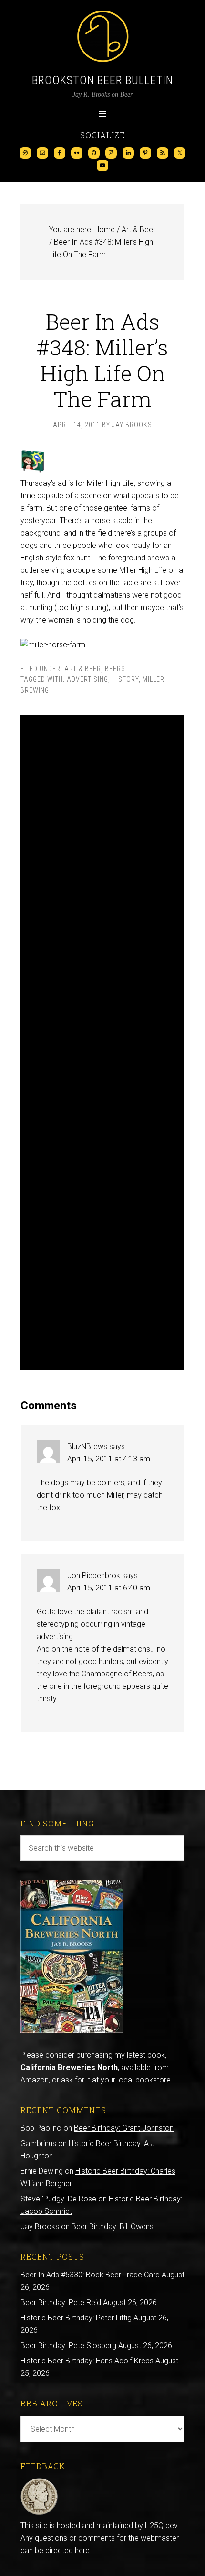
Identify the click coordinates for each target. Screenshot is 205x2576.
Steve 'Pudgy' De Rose (58, 2199)
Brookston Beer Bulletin (102, 80)
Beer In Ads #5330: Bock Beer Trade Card (90, 2275)
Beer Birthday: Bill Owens (113, 2227)
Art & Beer (83, 669)
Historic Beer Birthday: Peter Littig (76, 2318)
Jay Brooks (40, 2227)
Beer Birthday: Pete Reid (61, 2302)
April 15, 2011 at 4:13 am (109, 1459)
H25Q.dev (161, 2526)
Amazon (35, 2080)
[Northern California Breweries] (72, 2030)
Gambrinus (38, 2143)
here (82, 2550)
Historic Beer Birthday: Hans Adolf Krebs (87, 2361)
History (125, 679)
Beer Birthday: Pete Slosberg (68, 2345)
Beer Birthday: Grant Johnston (124, 2128)
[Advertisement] (102, 1043)
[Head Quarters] (39, 2513)
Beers (115, 669)
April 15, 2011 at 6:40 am (109, 1588)
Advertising (87, 679)
